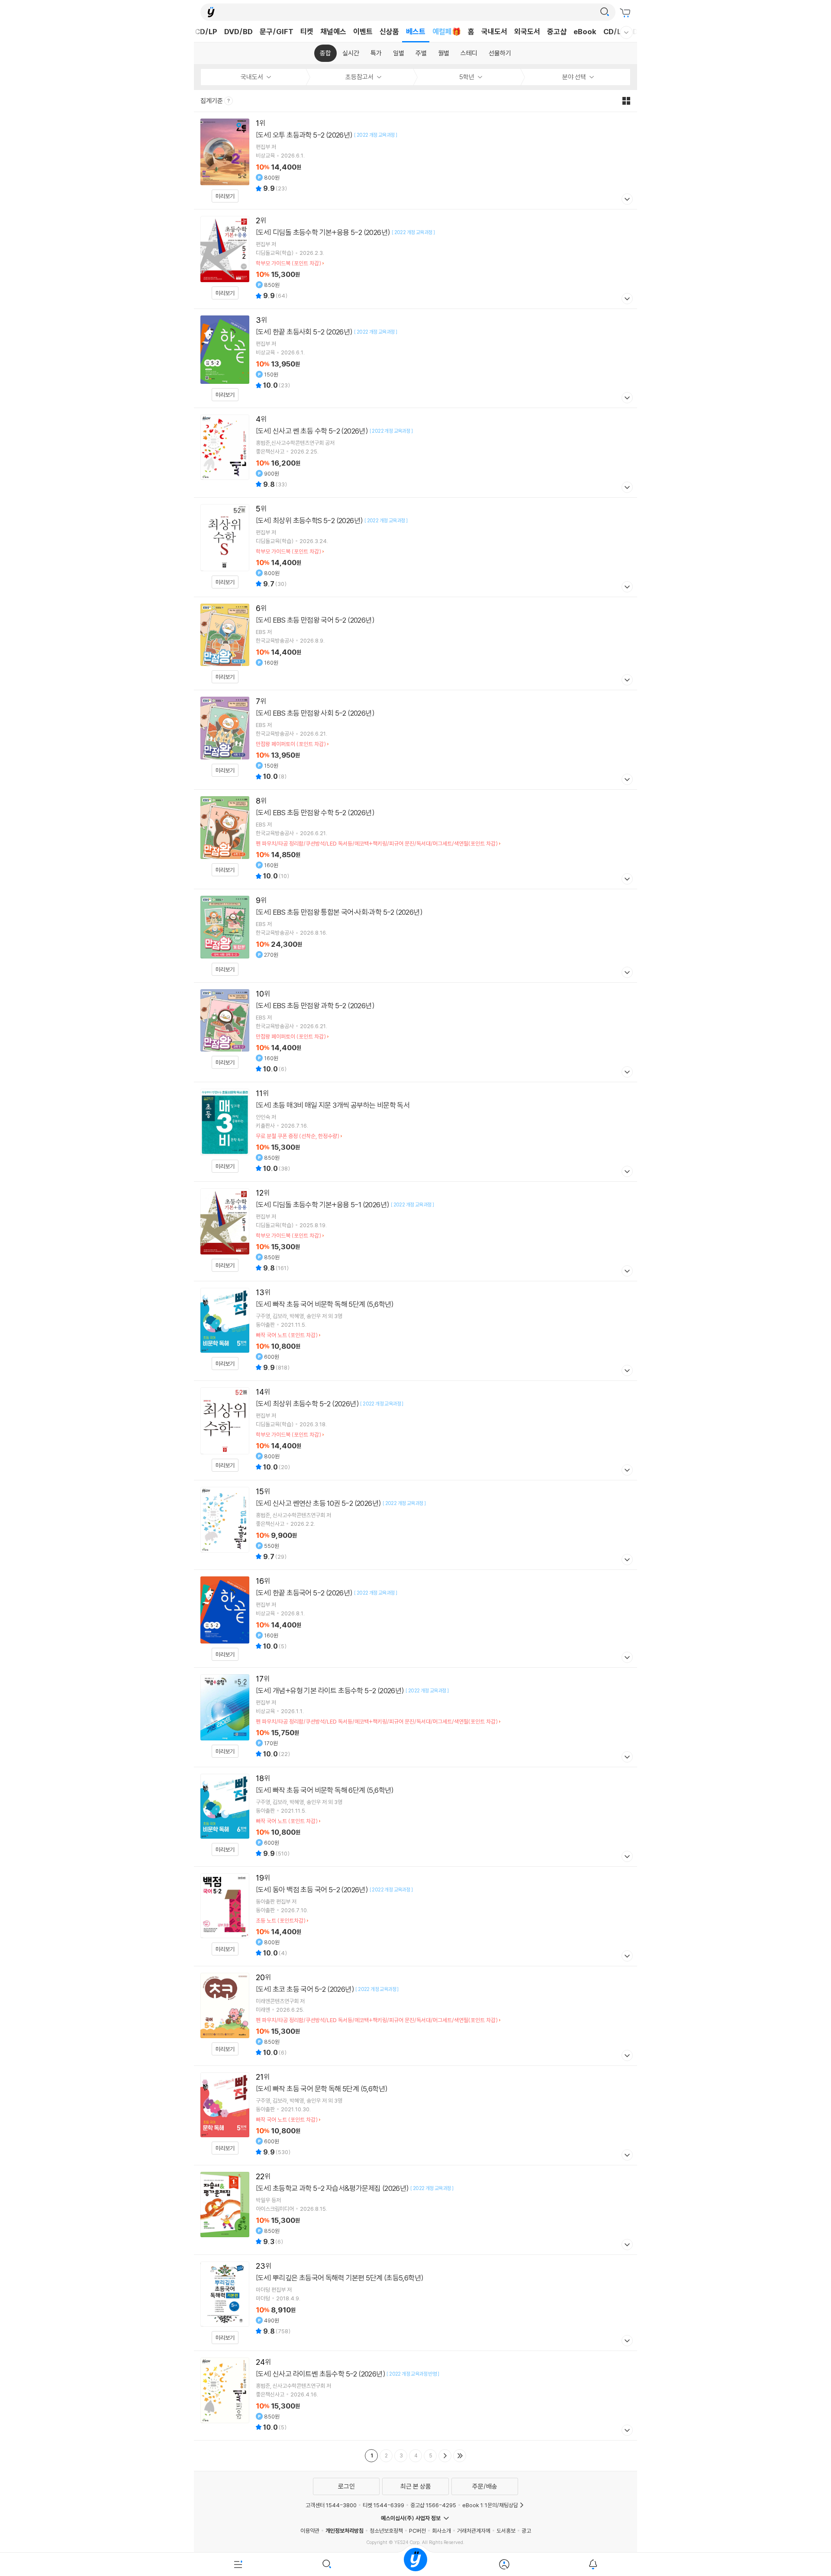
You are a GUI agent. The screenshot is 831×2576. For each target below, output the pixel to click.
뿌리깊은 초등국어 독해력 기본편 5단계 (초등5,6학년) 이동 (415, 2303)
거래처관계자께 (474, 2531)
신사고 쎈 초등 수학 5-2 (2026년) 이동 (415, 453)
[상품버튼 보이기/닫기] (626, 200)
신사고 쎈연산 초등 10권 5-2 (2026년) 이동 (415, 1525)
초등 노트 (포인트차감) (281, 1920)
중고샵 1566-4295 (433, 2505)
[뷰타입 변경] (628, 101)
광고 (526, 2531)
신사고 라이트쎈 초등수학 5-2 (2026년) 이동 (415, 2396)
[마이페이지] (504, 2564)
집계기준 (212, 101)
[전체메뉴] (238, 2564)
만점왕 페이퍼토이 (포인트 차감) (291, 744)
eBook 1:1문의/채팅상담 (490, 2505)
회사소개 (441, 2531)
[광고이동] (605, 12)
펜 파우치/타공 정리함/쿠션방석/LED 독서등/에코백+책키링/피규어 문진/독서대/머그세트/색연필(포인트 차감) (377, 843)
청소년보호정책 (386, 2531)
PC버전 (417, 2531)
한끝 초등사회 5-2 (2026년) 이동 (415, 358)
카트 (626, 13)
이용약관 (310, 2531)
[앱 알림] (593, 2564)
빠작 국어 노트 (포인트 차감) (287, 1335)
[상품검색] (327, 2564)
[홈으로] (415, 2564)
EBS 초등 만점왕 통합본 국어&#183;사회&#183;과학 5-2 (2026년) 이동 (415, 936)
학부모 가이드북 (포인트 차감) (288, 263)
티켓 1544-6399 (383, 2505)
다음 (445, 2456)
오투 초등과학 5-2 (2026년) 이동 (415, 161)
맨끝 (460, 2456)
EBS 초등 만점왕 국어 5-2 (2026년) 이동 (415, 643)
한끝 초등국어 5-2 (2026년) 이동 (415, 1619)
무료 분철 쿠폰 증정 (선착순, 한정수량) (298, 1136)
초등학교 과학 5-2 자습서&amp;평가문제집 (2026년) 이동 (415, 2210)
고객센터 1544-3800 (331, 2505)
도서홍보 (506, 2531)
